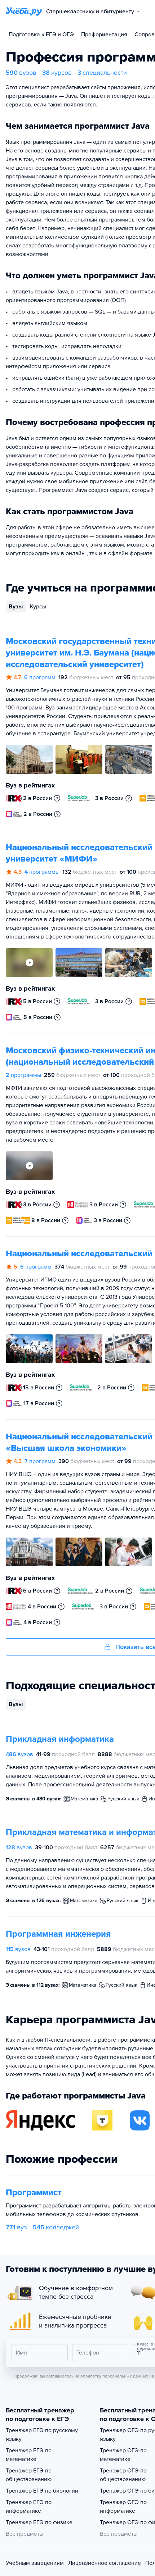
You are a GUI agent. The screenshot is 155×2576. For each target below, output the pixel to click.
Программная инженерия (58, 1934)
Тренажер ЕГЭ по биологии (42, 2491)
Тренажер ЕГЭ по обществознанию (29, 2475)
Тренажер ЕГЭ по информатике (29, 2507)
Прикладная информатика (60, 1739)
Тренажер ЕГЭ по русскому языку (42, 2435)
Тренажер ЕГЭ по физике (39, 2522)
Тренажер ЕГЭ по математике (29, 2455)
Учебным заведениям (35, 2563)
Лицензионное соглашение (105, 2563)
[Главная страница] (24, 12)
